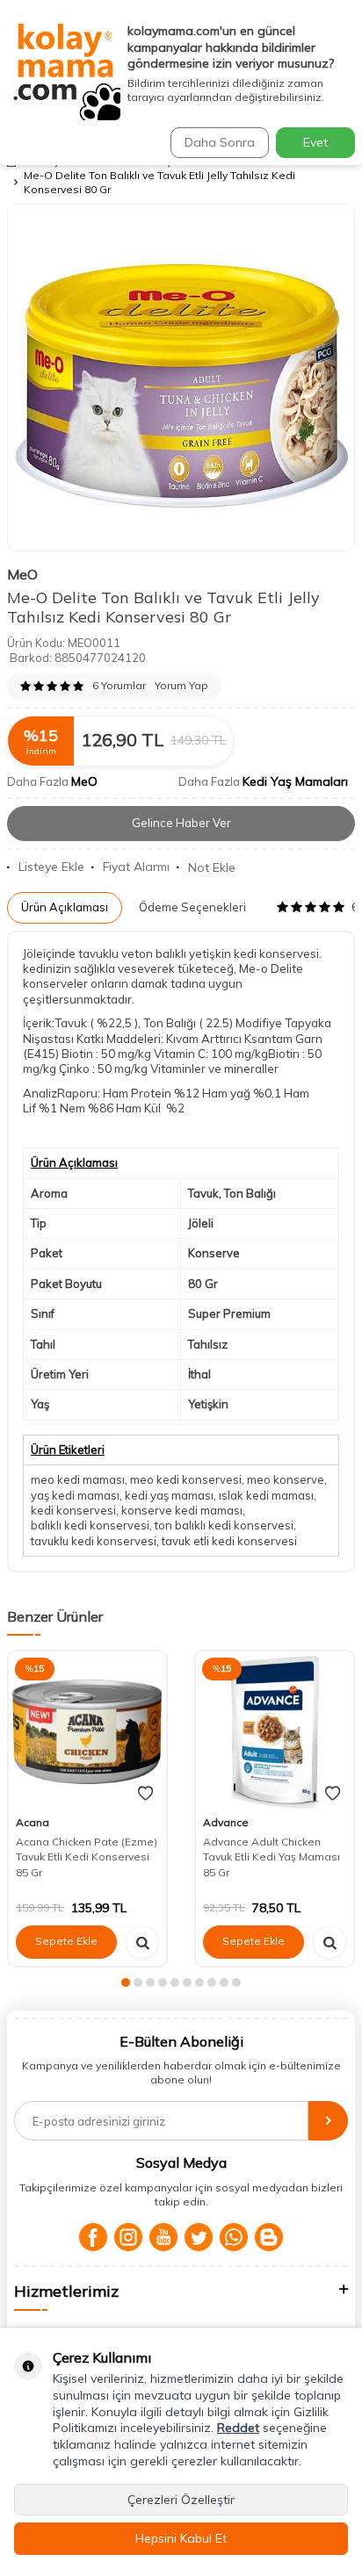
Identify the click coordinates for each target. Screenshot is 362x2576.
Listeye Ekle (51, 867)
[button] (126, 1982)
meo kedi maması (78, 1479)
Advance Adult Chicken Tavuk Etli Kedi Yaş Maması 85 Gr (271, 1857)
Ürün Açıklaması (65, 907)
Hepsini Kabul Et (181, 2538)
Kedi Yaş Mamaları (295, 781)
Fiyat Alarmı (136, 867)
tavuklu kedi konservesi (94, 1541)
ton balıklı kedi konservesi (224, 1525)
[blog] (269, 2237)
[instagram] (128, 2237)
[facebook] (93, 2237)
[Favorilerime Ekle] (145, 1794)
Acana (33, 1822)
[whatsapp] (234, 2237)
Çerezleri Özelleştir (181, 2500)
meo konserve (286, 1479)
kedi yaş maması (169, 1495)
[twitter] (199, 2237)
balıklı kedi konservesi (90, 1525)
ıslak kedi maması (266, 1495)
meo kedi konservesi (186, 1479)
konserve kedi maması (182, 1510)
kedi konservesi (73, 1510)
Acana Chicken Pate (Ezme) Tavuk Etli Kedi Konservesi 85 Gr (87, 1857)
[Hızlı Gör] (142, 1942)
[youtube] (163, 2237)
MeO (22, 574)
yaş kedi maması (75, 1495)
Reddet (238, 2428)
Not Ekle (212, 867)
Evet (315, 142)
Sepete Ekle (66, 1941)
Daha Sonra (220, 142)
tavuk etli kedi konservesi (229, 1541)
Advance (226, 1822)
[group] (181, 378)
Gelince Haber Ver (181, 823)
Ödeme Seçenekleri (192, 907)
